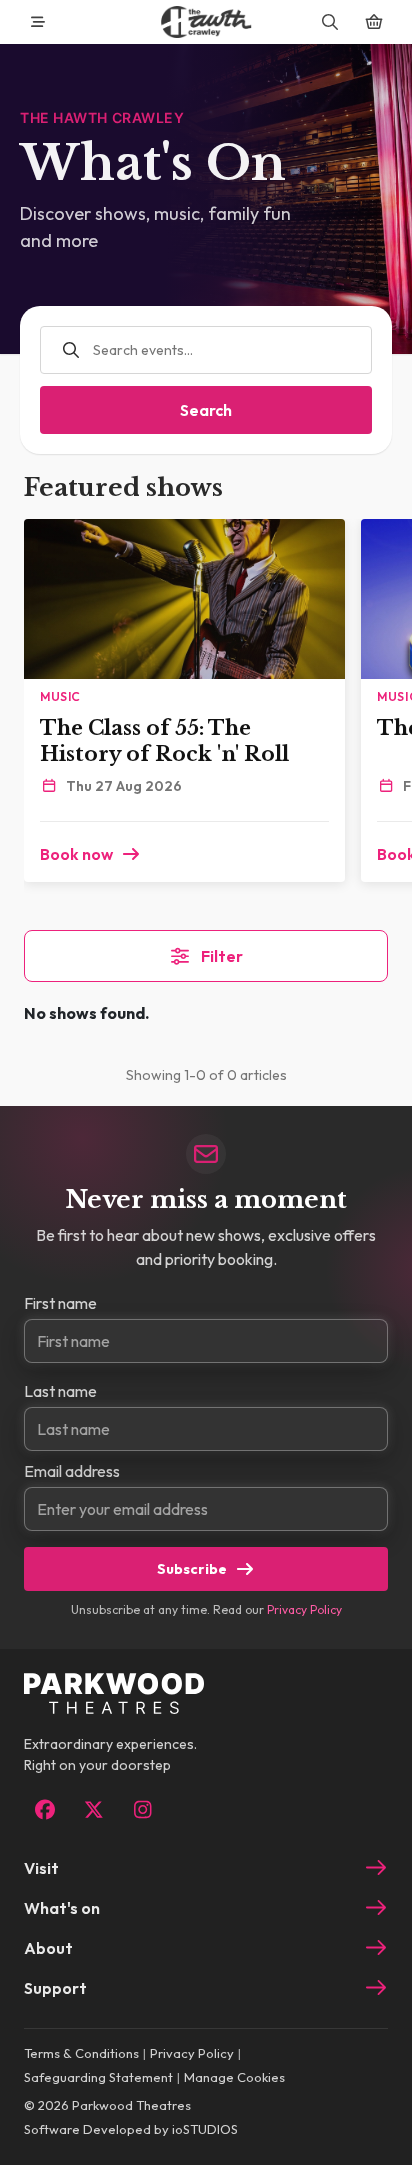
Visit (41, 1868)
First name (60, 1303)
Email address (72, 1471)
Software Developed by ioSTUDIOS (131, 2129)
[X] (93, 1810)
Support (55, 1988)
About (48, 1948)
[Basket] (374, 22)
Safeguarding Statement (98, 2077)
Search (206, 410)
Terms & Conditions (81, 2053)
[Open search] (330, 22)
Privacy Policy (304, 1609)
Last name (60, 1391)
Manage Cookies (234, 2077)
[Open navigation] (38, 22)
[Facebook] (44, 1810)
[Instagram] (142, 1810)
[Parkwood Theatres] (206, 22)
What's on (62, 1908)
